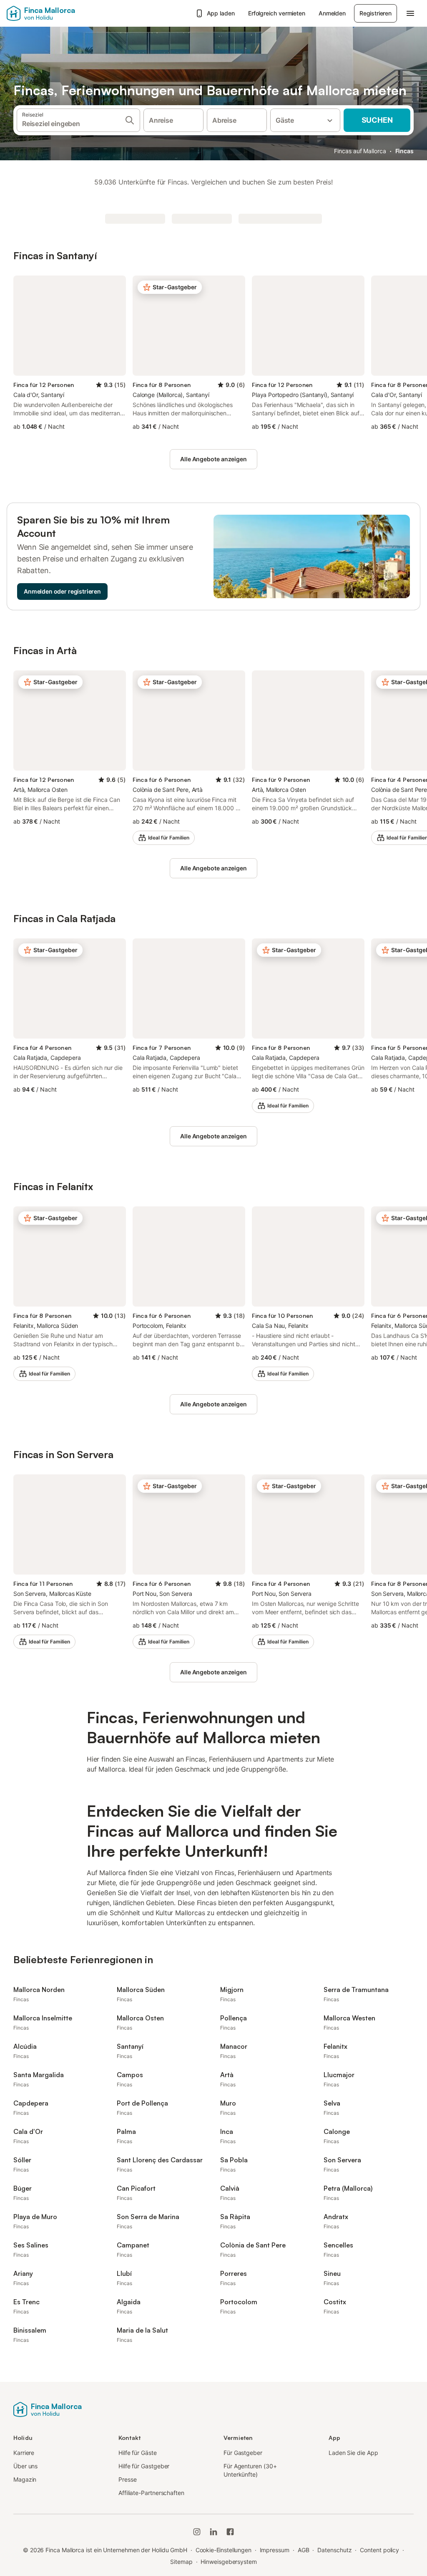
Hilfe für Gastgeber (144, 2466)
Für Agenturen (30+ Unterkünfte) (250, 2470)
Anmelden (332, 13)
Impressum (275, 2550)
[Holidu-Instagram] (197, 2532)
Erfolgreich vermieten (277, 13)
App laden (221, 13)
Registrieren (376, 13)
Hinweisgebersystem (229, 2562)
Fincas (405, 151)
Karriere (24, 2453)
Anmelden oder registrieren (62, 591)
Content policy (379, 2550)
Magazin (25, 2479)
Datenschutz (334, 2550)
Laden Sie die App (353, 2453)
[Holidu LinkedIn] (213, 2532)
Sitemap (181, 2562)
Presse (128, 2479)
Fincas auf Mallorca (360, 151)
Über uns (25, 2466)
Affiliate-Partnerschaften (151, 2493)
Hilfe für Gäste (138, 2453)
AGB (304, 2550)
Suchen (377, 120)
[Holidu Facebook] (230, 2532)
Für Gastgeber (243, 2453)
